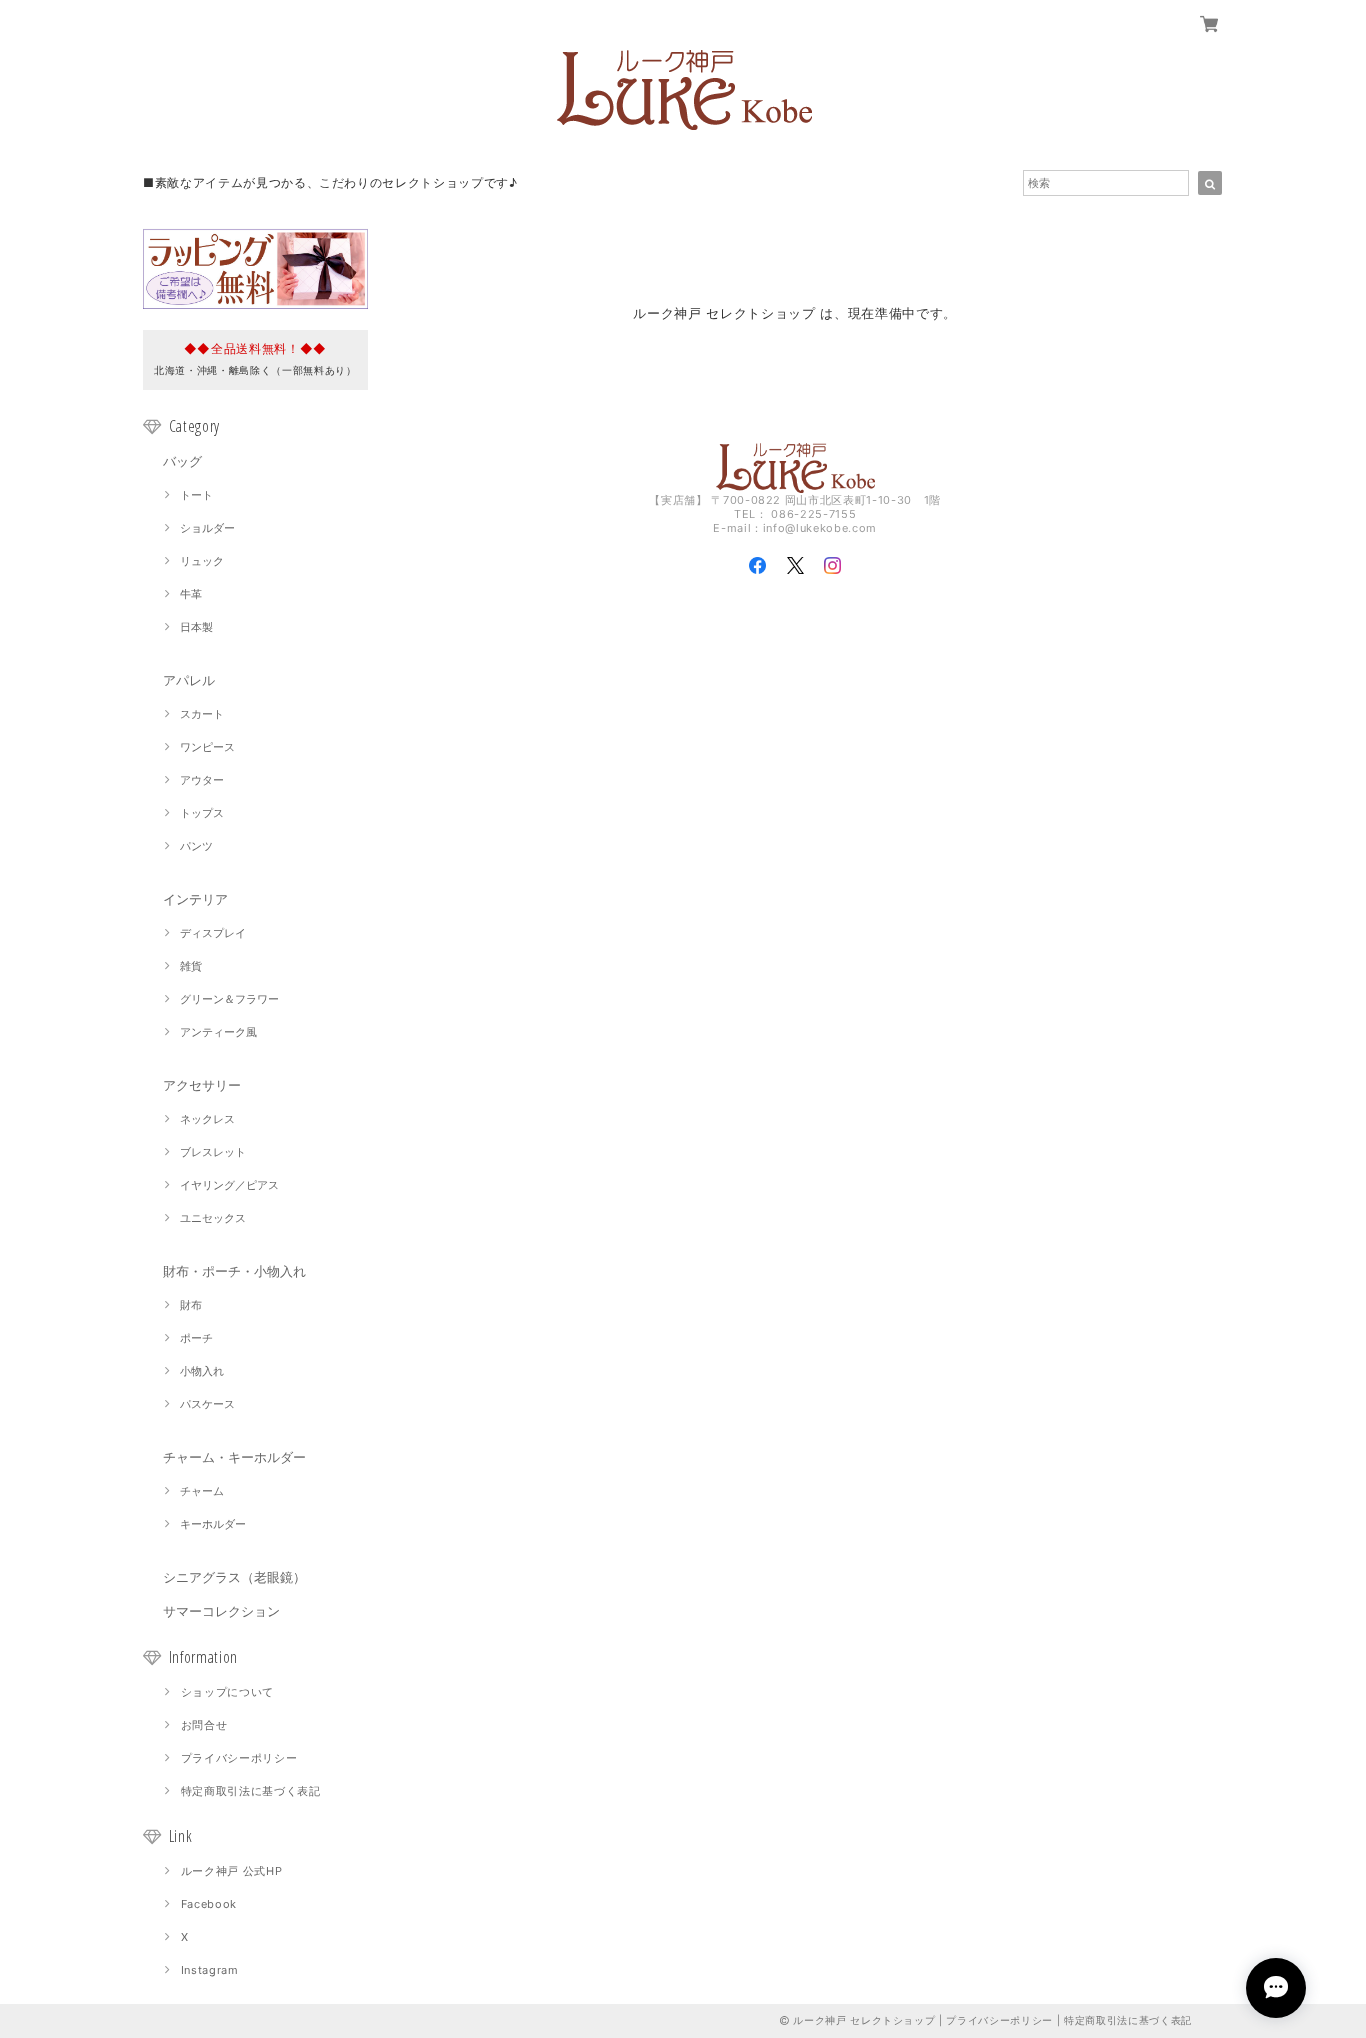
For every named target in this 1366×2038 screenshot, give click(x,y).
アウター (202, 780)
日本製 (196, 627)
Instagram (210, 1970)
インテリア (195, 899)
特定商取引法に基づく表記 (251, 1791)
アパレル (189, 680)
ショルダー (207, 528)
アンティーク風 (218, 1032)
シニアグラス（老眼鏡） (234, 1577)
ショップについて (227, 1692)
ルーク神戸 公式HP (232, 1871)
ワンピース (207, 747)
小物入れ (202, 1371)
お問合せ (204, 1725)
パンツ (196, 846)
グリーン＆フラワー (229, 999)
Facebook (209, 1904)
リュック (202, 561)
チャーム (202, 1491)
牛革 (191, 594)
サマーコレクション (221, 1611)
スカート (202, 714)
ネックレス (207, 1119)
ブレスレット (213, 1152)
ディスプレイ (213, 933)
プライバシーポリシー (239, 1758)
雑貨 (191, 966)
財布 (191, 1305)
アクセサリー (202, 1085)
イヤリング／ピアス (229, 1185)
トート (196, 495)
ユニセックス (213, 1218)
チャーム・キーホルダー (234, 1457)
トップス (202, 813)
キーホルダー (213, 1524)
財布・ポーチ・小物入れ (234, 1271)
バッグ (182, 461)
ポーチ (196, 1338)
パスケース (207, 1404)
